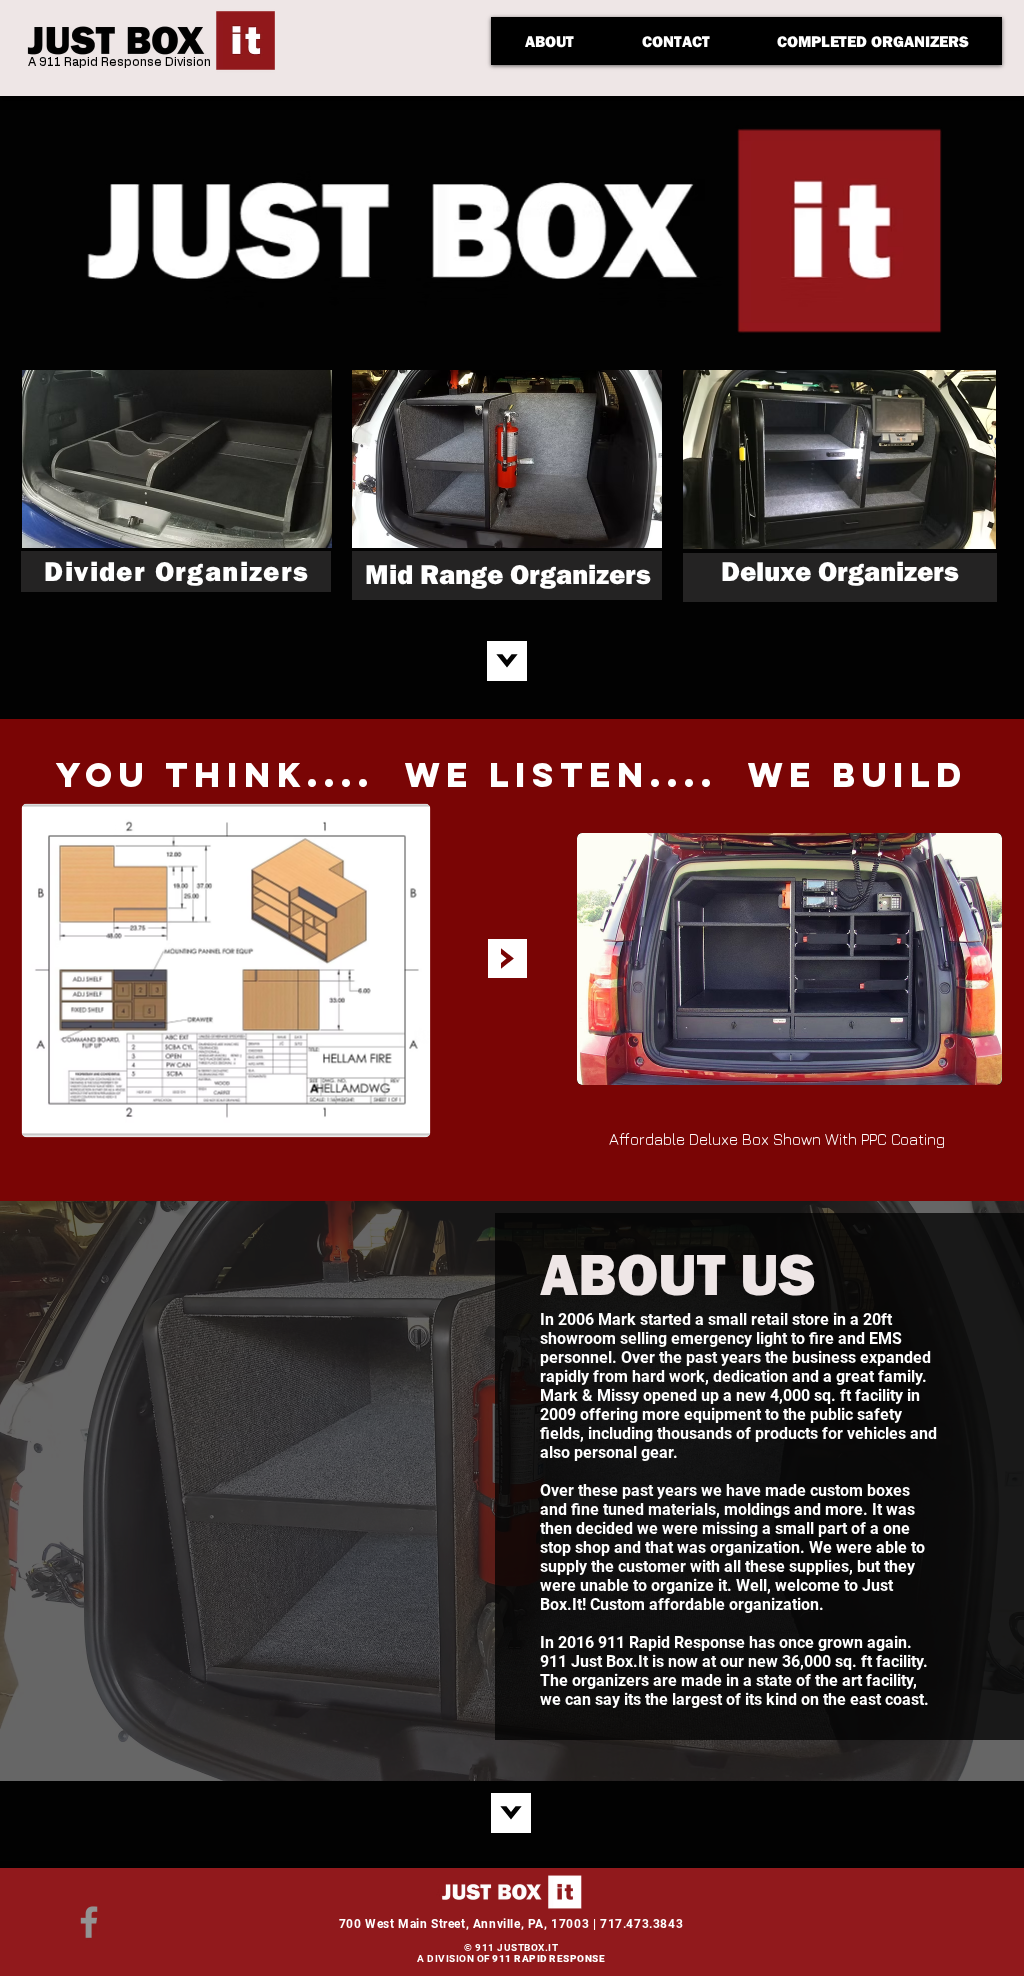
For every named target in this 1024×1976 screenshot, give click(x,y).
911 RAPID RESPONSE (548, 1958)
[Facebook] (89, 1922)
